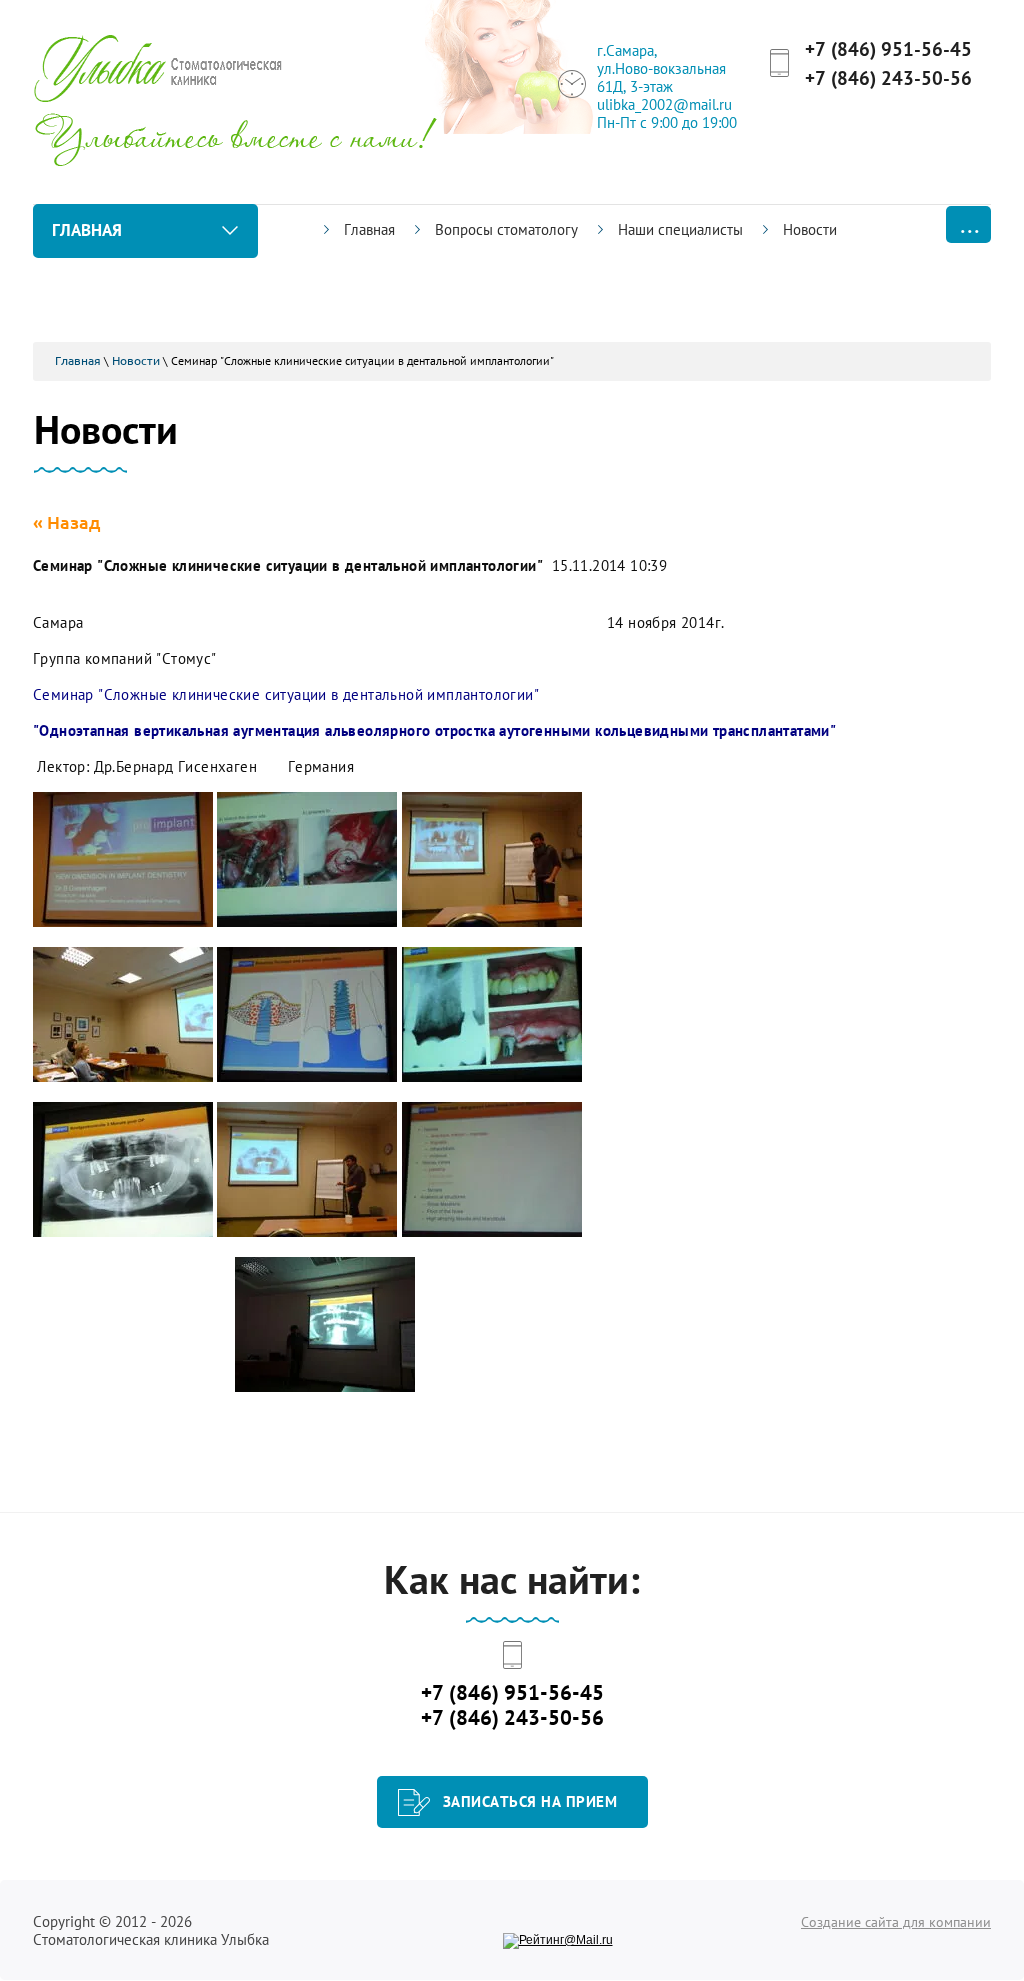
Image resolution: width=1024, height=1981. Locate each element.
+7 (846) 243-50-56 (888, 78)
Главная (78, 360)
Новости (136, 360)
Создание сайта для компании (896, 1922)
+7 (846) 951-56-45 (888, 49)
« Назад (66, 522)
